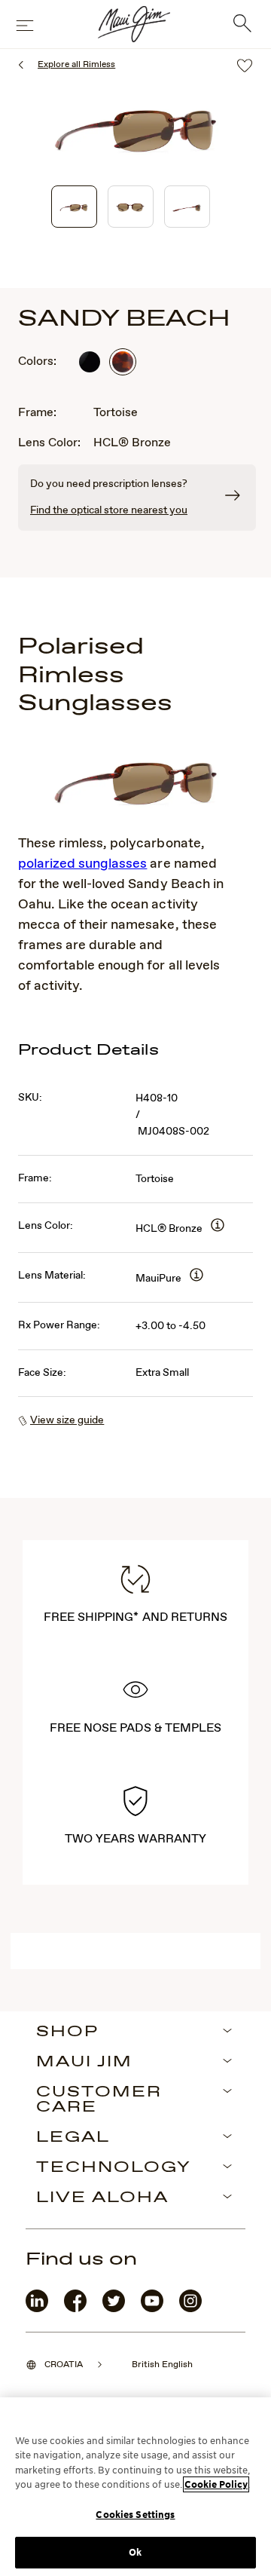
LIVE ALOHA (102, 2198)
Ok (135, 2552)
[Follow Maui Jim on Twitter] (114, 2309)
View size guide (67, 1420)
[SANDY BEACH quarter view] (74, 207)
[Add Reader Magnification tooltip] (218, 1226)
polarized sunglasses (82, 864)
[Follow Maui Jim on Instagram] (190, 2309)
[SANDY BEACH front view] (131, 207)
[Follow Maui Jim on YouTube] (152, 2309)
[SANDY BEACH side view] (187, 207)
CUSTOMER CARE (99, 2100)
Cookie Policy (216, 2484)
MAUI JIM (84, 2063)
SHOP (67, 2032)
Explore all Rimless (76, 65)
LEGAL (73, 2138)
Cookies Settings (135, 2515)
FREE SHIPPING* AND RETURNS (135, 1617)
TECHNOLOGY (114, 2168)
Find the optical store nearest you (109, 510)
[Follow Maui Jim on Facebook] (75, 2309)
